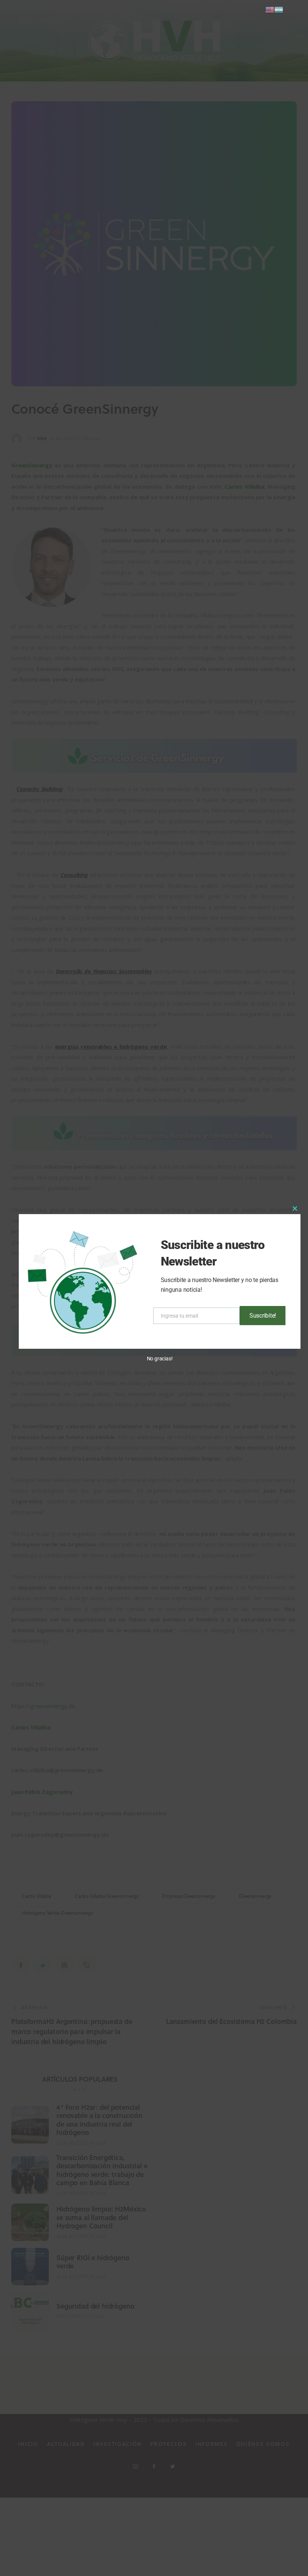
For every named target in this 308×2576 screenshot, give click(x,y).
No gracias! (160, 1359)
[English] (270, 9)
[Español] (279, 9)
